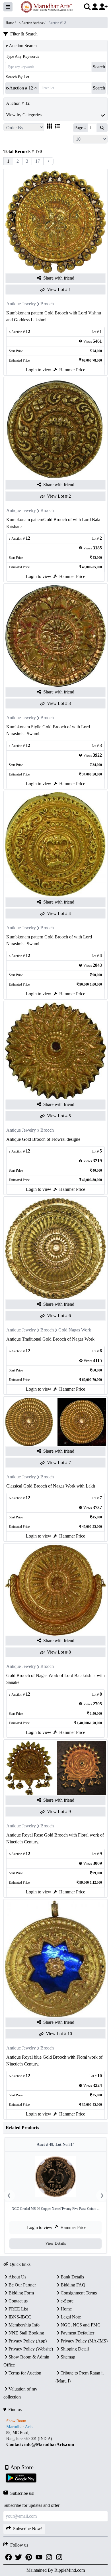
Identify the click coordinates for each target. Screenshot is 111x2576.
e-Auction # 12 (19, 88)
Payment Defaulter (77, 2333)
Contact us (18, 2301)
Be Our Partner (22, 2285)
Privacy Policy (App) (28, 2341)
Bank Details (72, 2277)
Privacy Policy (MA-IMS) (84, 2341)
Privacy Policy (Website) (31, 2349)
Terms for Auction (25, 2373)
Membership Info (24, 2325)
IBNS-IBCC (20, 2317)
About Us (17, 2277)
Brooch (47, 304)
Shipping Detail (75, 2349)
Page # (80, 128)
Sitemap (68, 2357)
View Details (55, 2243)
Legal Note (71, 2317)
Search (99, 67)
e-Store (67, 2301)
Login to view (39, 370)
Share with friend (59, 278)
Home (66, 2309)
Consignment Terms (79, 2293)
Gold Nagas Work (75, 1330)
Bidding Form (21, 2293)
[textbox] (55, 2438)
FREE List (18, 2309)
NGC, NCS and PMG (81, 2325)
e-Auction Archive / (32, 23)
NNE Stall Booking (26, 2333)
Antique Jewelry (21, 304)
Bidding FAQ (73, 2285)
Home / (11, 23)
